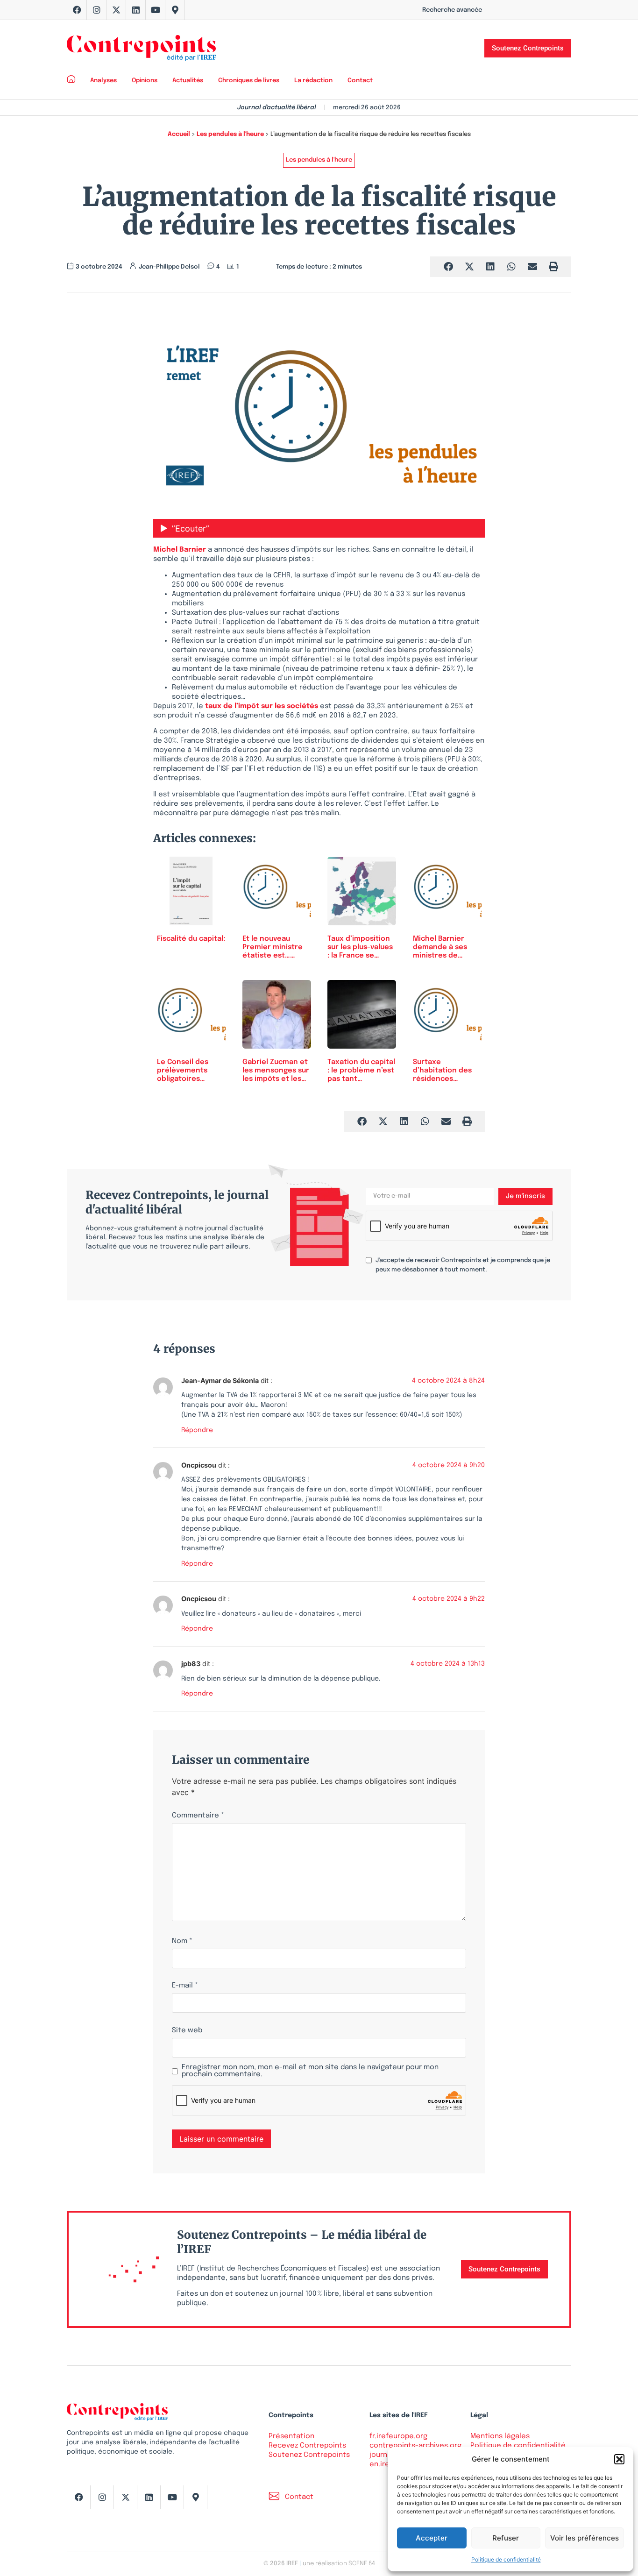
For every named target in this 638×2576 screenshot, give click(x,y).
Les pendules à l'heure (230, 134)
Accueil (179, 134)
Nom (182, 1941)
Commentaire (198, 1816)
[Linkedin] (136, 10)
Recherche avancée (452, 10)
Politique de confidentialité (506, 2559)
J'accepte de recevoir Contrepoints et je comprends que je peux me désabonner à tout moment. (463, 1265)
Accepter (432, 2538)
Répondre (197, 1430)
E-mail (185, 1986)
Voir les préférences (585, 2538)
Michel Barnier (180, 550)
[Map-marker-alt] (175, 10)
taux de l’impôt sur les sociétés (262, 706)
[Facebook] (77, 10)
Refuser (506, 2538)
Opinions (145, 81)
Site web (187, 2031)
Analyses (103, 81)
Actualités (188, 81)
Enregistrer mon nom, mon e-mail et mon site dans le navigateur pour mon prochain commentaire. (310, 2071)
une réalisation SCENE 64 (339, 2564)
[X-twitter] (116, 10)
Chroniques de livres (249, 81)
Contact (360, 81)
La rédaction (313, 81)
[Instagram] (97, 10)
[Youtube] (156, 10)
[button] (619, 2459)
